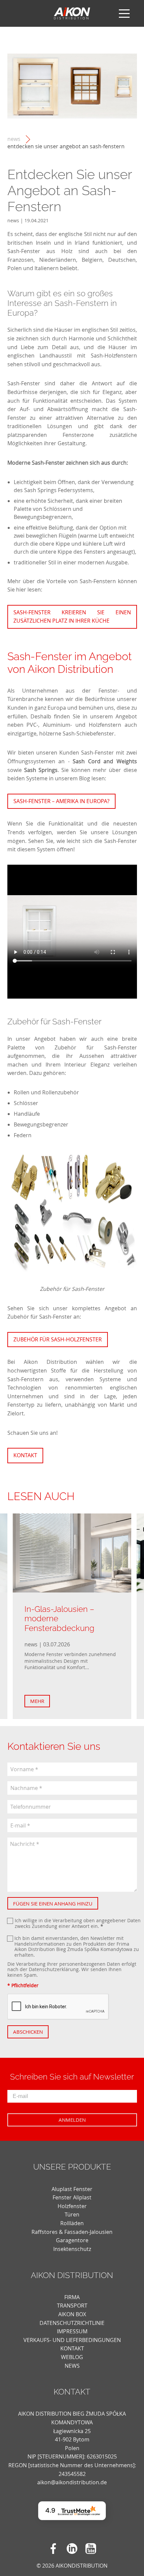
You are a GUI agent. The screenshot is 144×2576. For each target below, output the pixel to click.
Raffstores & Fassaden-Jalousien (72, 2232)
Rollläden (72, 2223)
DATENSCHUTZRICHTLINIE (72, 2323)
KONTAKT (72, 2348)
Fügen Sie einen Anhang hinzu (53, 1903)
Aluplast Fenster (72, 2189)
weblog (72, 2357)
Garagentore (72, 2240)
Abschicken (28, 2032)
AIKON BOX (72, 2314)
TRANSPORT (72, 2306)
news (14, 139)
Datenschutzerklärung (54, 1969)
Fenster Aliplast (72, 2197)
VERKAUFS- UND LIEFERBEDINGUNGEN (72, 2340)
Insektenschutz (72, 2249)
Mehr (37, 1701)
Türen (72, 2214)
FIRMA (72, 2297)
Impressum (72, 2331)
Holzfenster (72, 2206)
